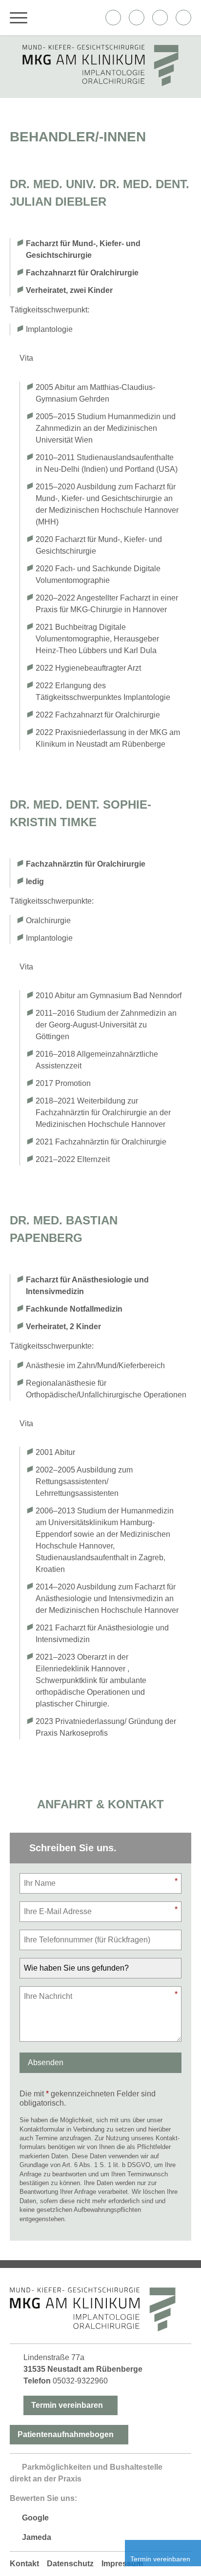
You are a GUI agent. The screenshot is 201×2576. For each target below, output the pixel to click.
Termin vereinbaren (67, 2405)
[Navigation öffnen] (19, 18)
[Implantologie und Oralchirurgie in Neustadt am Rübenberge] (100, 84)
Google (35, 2518)
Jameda (37, 2537)
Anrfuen (160, 18)
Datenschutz (70, 2564)
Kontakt (24, 2564)
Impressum (122, 2564)
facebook (113, 18)
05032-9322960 (80, 2381)
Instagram (137, 18)
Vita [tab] (26, 358)
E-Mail (183, 18)
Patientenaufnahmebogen (66, 2434)
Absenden (46, 2063)
